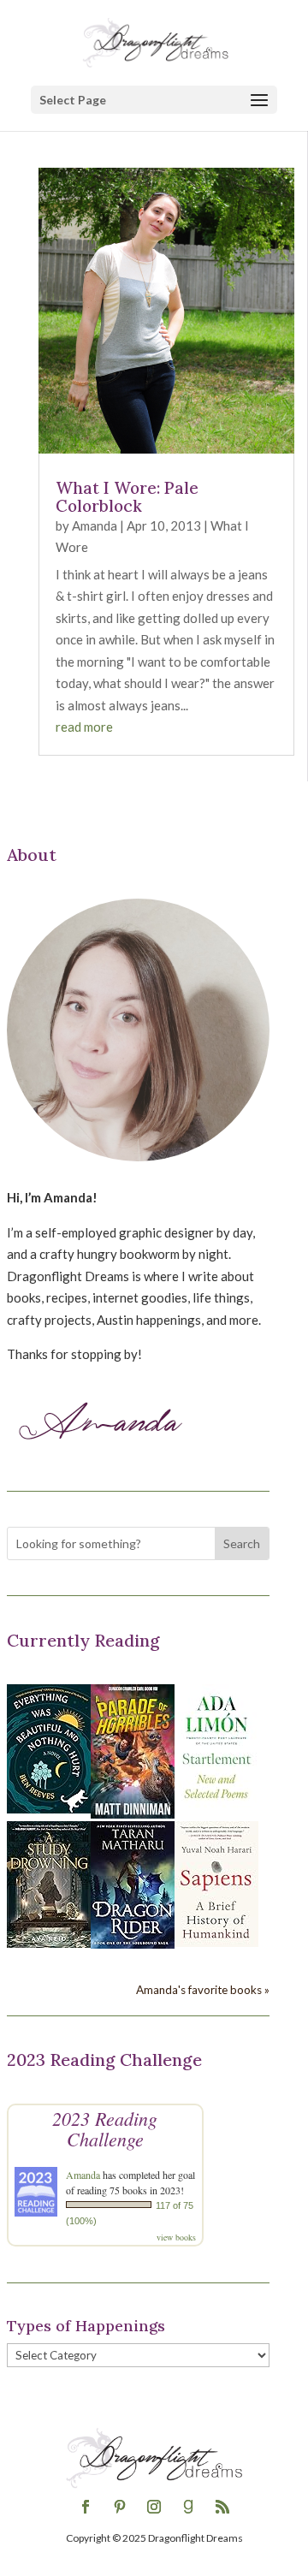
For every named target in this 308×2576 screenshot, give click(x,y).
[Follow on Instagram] (154, 2507)
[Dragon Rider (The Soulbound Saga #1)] (133, 1944)
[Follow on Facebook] (86, 2507)
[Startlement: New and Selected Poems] (216, 1808)
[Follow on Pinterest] (120, 2507)
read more (84, 727)
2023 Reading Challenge (105, 2128)
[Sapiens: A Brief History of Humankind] (216, 1942)
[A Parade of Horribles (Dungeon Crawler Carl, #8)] (133, 1813)
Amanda (95, 525)
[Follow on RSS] (222, 2507)
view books (176, 2237)
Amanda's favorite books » (203, 1990)
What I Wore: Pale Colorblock (127, 497)
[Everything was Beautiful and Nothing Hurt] (49, 1808)
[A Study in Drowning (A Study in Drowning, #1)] (49, 1943)
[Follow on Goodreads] (188, 2507)
